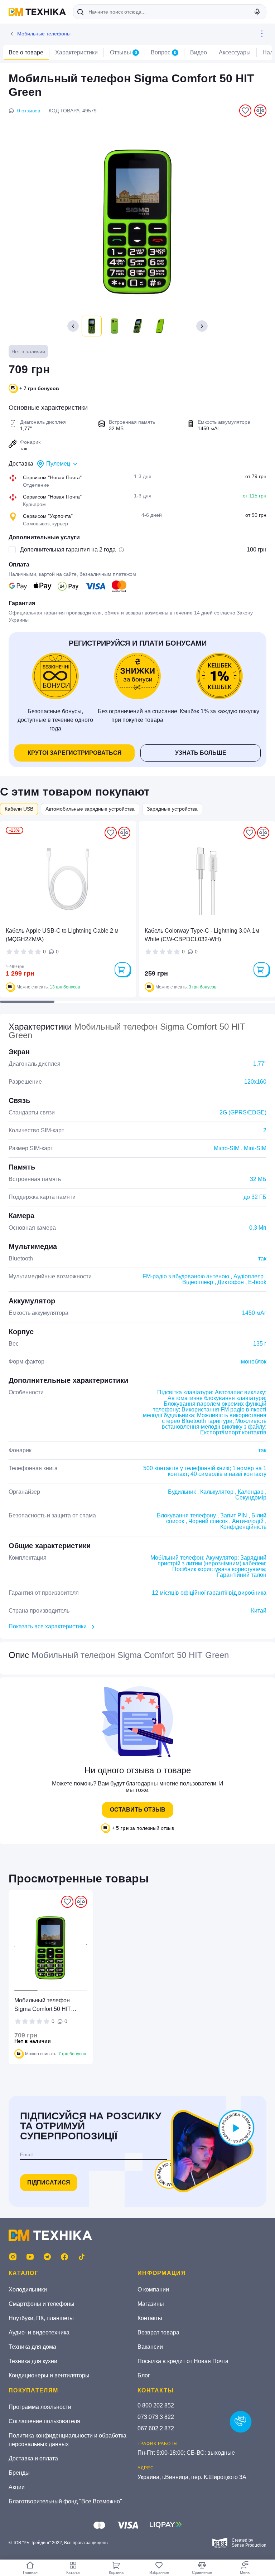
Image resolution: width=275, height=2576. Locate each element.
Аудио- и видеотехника (39, 2332)
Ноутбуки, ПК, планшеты (41, 2318)
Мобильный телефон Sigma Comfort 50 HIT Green (43, 2005)
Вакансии (150, 2347)
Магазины (151, 2304)
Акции (17, 2487)
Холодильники (28, 2290)
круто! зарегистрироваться (75, 753)
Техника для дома (32, 2347)
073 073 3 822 (156, 2417)
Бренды (19, 2473)
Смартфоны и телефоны (42, 2304)
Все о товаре (26, 52)
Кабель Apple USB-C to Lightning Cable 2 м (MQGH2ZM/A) (62, 935)
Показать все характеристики (48, 1626)
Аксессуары (235, 52)
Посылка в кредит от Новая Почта (183, 2361)
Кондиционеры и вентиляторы (49, 2375)
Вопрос (164, 52)
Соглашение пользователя (44, 2421)
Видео (199, 52)
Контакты (150, 2318)
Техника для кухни (33, 2361)
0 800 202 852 (156, 2405)
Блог (144, 2375)
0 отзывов (29, 111)
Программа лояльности (40, 2407)
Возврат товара (158, 2332)
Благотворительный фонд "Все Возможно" (65, 2501)
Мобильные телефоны (44, 34)
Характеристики (76, 52)
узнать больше (201, 753)
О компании (153, 2290)
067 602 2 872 (156, 2428)
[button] (202, 326)
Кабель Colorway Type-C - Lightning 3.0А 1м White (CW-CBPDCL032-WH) (202, 935)
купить (122, 969)
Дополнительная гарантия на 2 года (68, 550)
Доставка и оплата (33, 2458)
